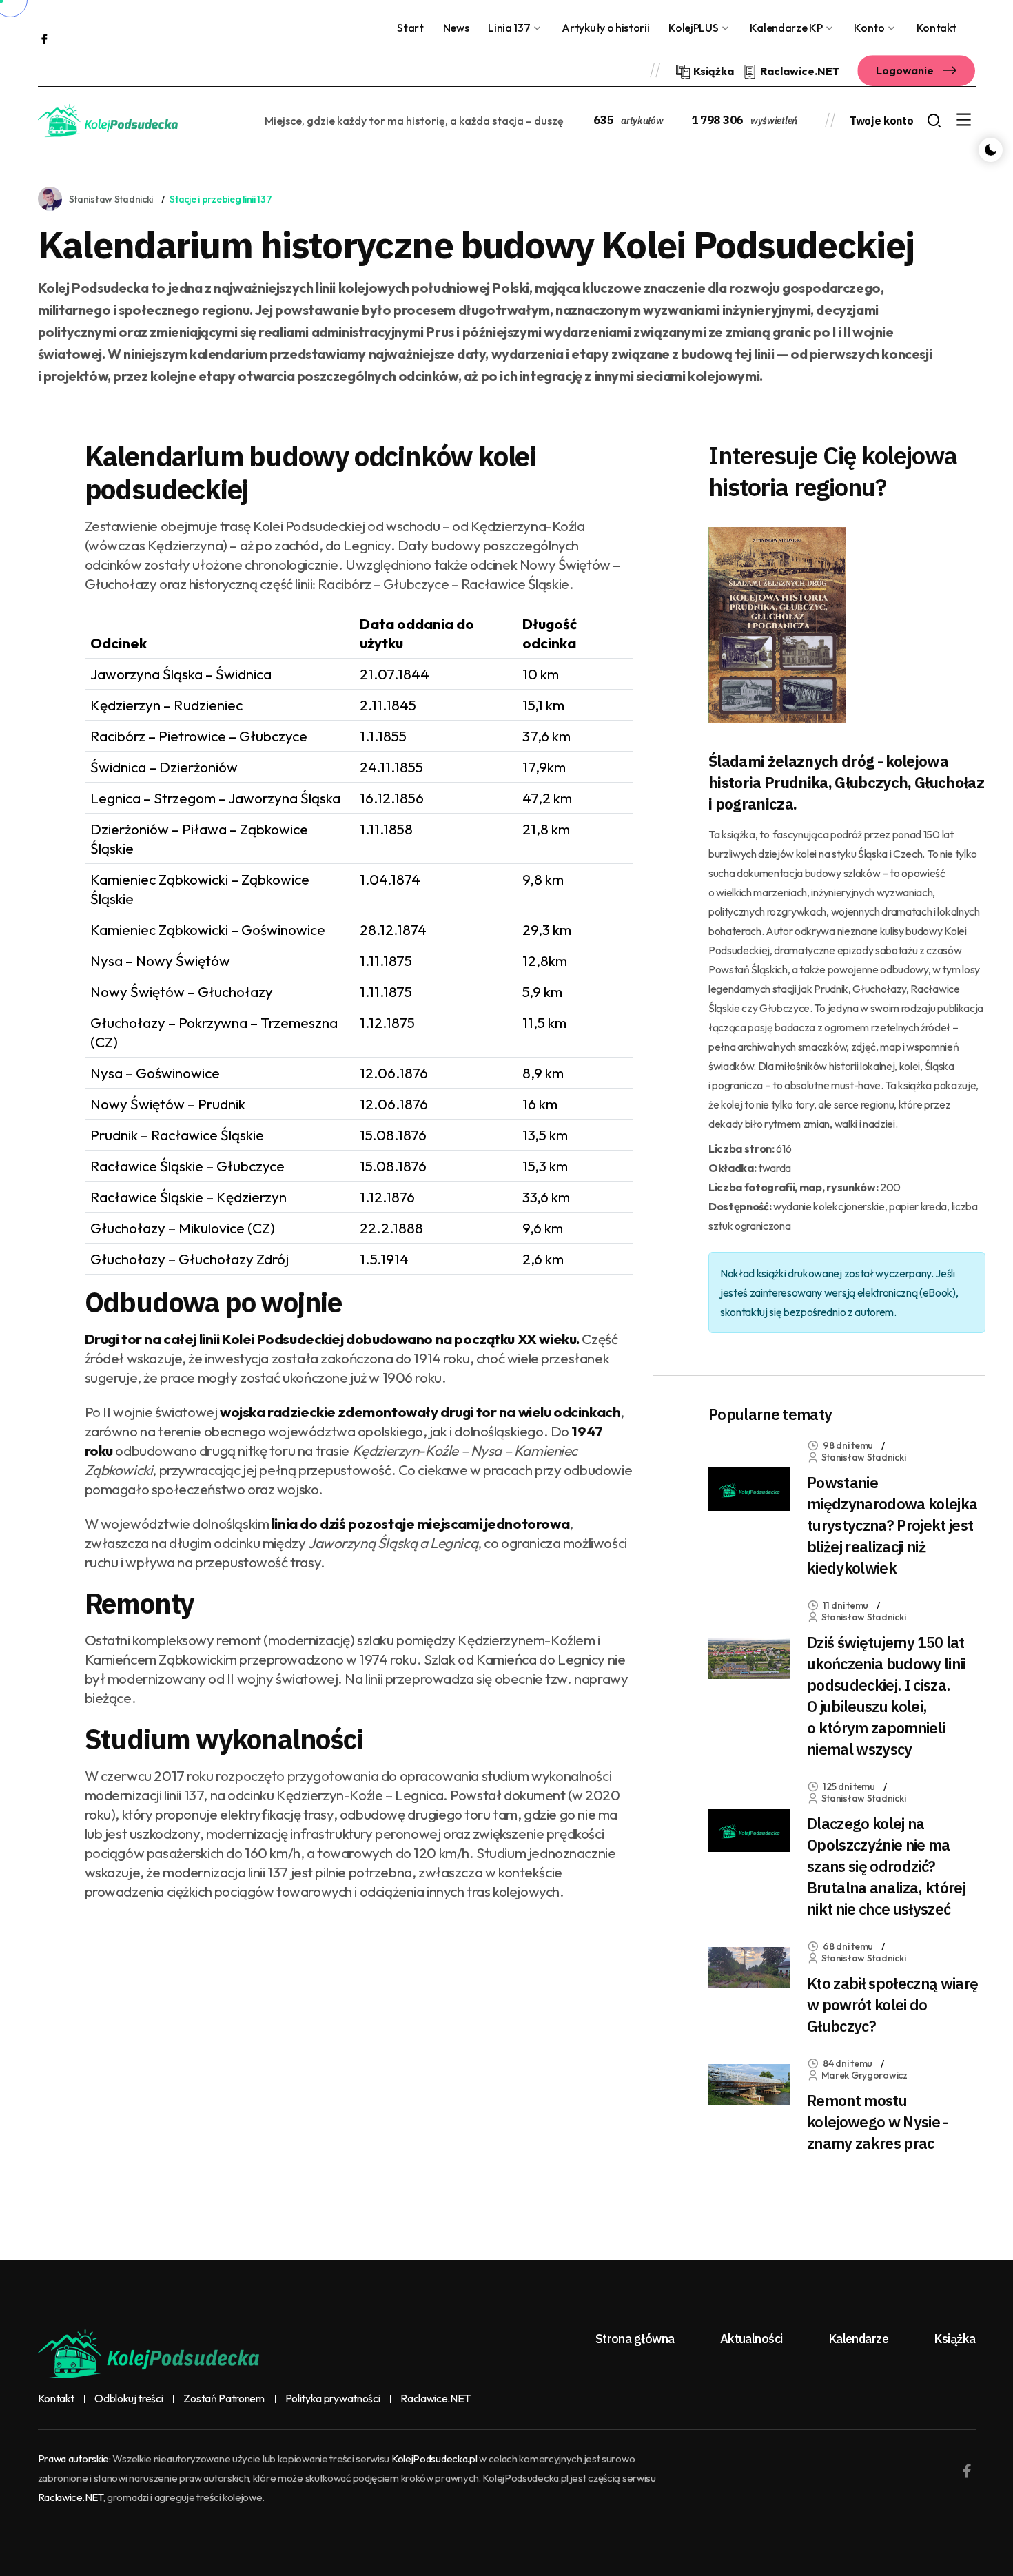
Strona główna (635, 2339)
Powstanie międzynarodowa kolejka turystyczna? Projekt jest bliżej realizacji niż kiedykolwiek (892, 1525)
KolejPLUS (693, 28)
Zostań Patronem (224, 2399)
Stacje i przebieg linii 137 (221, 199)
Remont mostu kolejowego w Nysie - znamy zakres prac (878, 2122)
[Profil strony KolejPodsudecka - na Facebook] (44, 38)
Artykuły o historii (605, 28)
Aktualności (751, 2339)
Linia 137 (509, 28)
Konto (869, 28)
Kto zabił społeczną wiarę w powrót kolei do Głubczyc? (893, 2005)
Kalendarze (859, 2339)
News (456, 28)
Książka (954, 2339)
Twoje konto (881, 121)
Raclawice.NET (436, 2399)
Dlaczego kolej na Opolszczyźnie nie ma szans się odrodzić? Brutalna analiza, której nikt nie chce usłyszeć (886, 1866)
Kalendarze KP (786, 28)
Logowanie (906, 70)
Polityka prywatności (333, 2399)
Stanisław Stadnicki (111, 199)
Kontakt (937, 28)
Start (410, 28)
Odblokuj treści (129, 2399)
